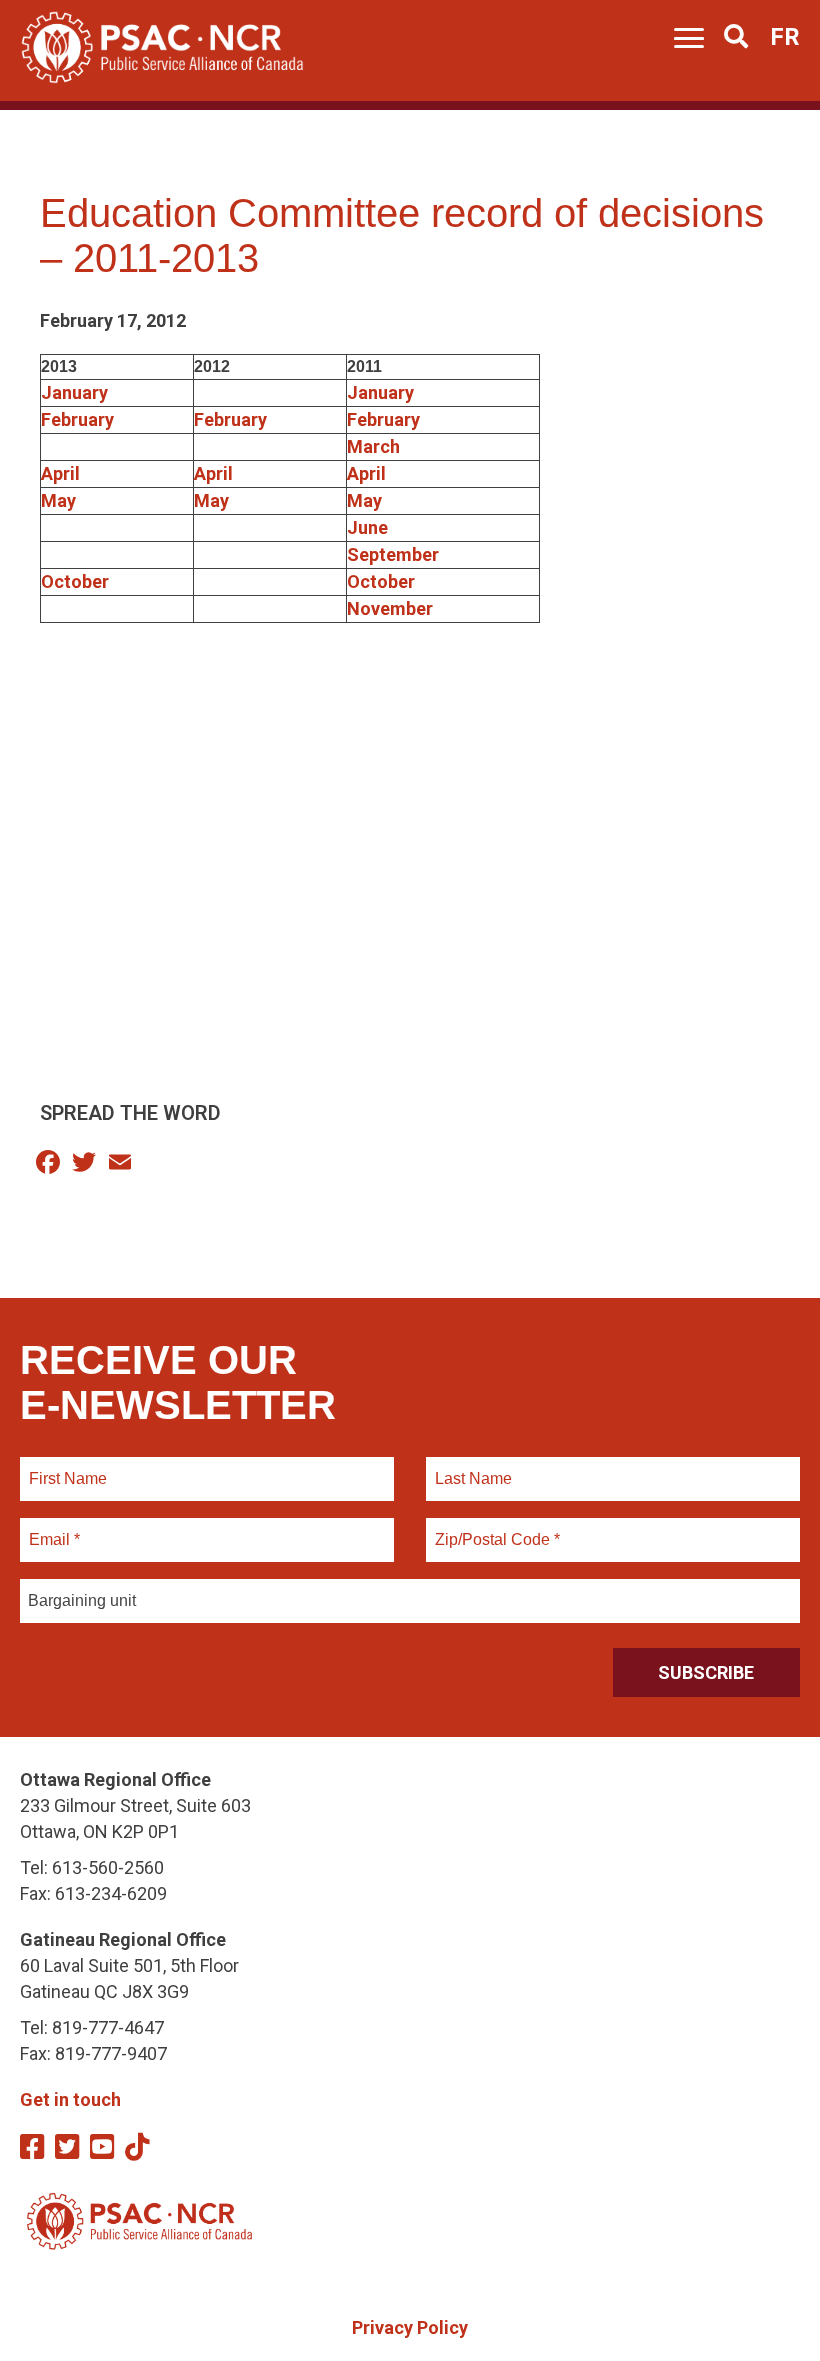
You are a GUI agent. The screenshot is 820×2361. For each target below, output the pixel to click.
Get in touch (70, 2099)
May (58, 500)
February (77, 419)
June (367, 527)
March (373, 446)
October (75, 581)
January (74, 392)
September (393, 554)
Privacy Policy (410, 2327)
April (60, 473)
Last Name (471, 1467)
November (390, 608)
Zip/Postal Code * (494, 1528)
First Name (67, 1467)
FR (785, 37)
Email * (53, 1528)
